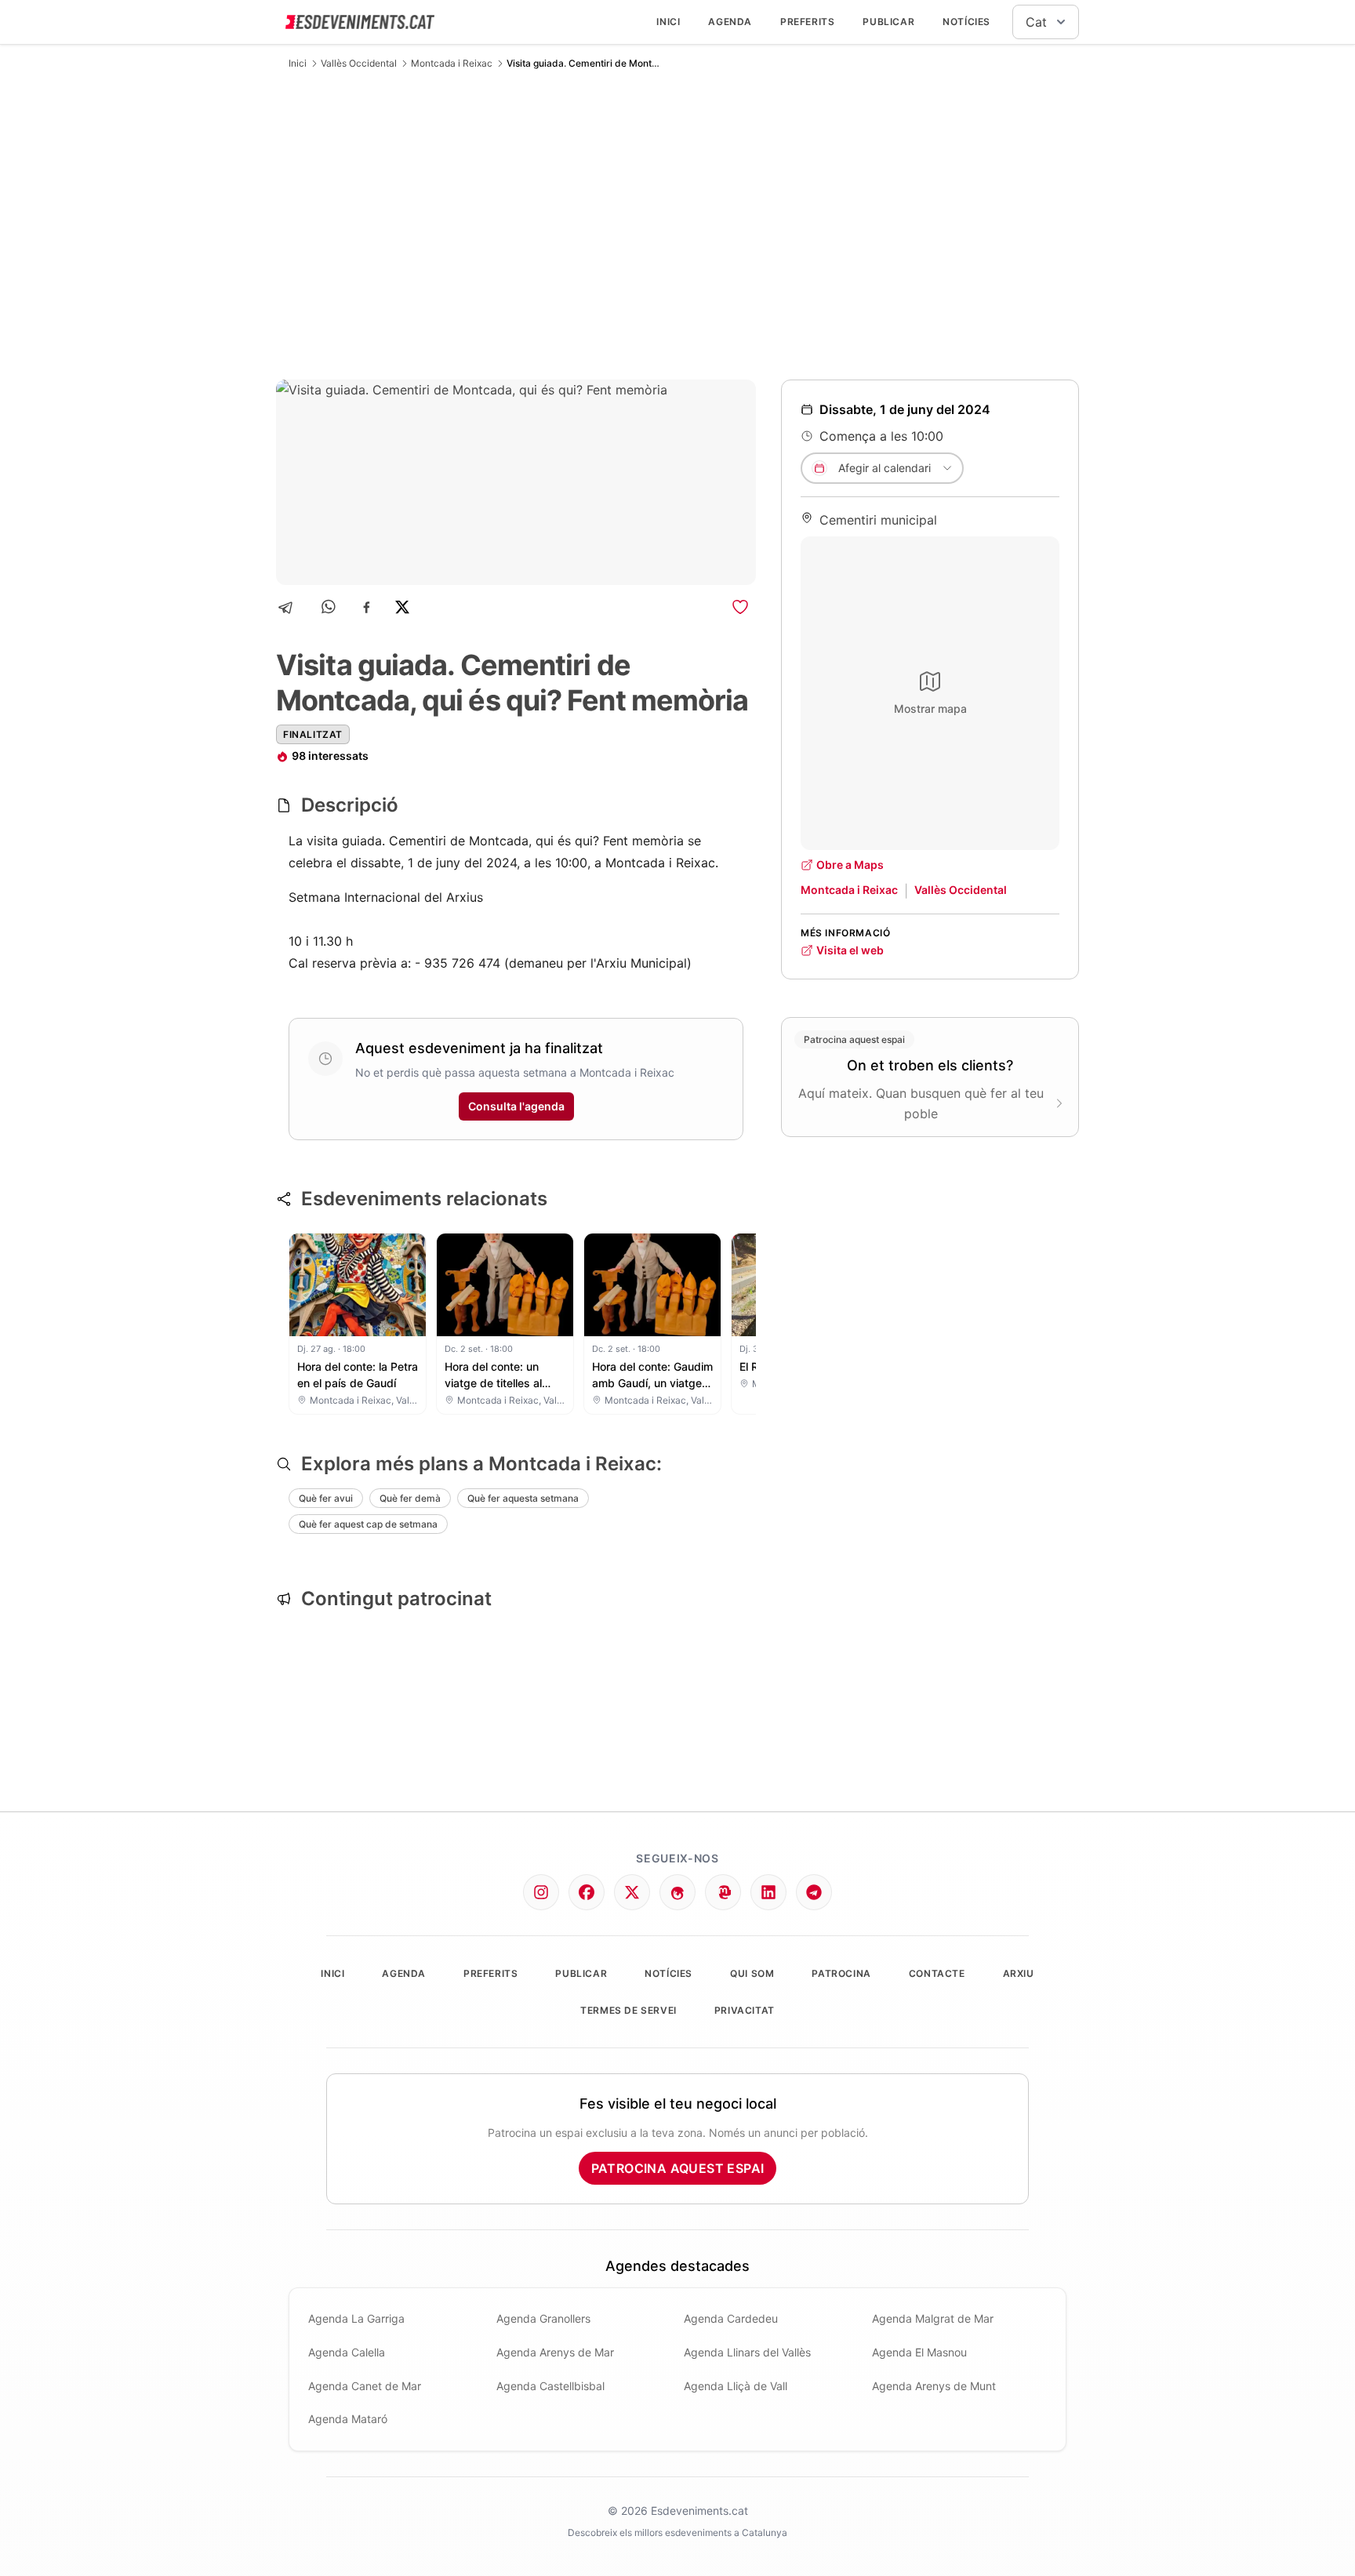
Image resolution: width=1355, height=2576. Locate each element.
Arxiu (1019, 1973)
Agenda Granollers (543, 2318)
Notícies (966, 22)
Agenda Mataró (348, 2419)
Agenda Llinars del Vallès (747, 2352)
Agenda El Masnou (919, 2352)
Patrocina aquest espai (678, 2168)
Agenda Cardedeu (731, 2318)
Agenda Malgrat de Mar (933, 2318)
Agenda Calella (347, 2352)
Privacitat (745, 2010)
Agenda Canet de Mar (365, 2386)
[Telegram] (291, 607)
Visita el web (850, 950)
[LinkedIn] (768, 1892)
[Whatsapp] (330, 607)
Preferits (807, 22)
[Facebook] (367, 607)
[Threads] (677, 1892)
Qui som (752, 1973)
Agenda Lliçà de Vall (736, 2386)
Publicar (888, 22)
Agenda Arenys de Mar (555, 2352)
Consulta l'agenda (516, 1106)
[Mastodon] (723, 1892)
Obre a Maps (850, 865)
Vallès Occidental (359, 63)
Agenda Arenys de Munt (934, 2386)
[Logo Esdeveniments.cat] (360, 22)
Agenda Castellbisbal (550, 2386)
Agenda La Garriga (356, 2318)
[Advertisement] (677, 224)
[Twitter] (632, 1892)
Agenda (730, 22)
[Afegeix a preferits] (740, 607)
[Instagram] (541, 1892)
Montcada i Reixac (452, 63)
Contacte (937, 1973)
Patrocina (841, 1973)
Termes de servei (628, 2010)
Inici (668, 22)
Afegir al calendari (885, 468)
